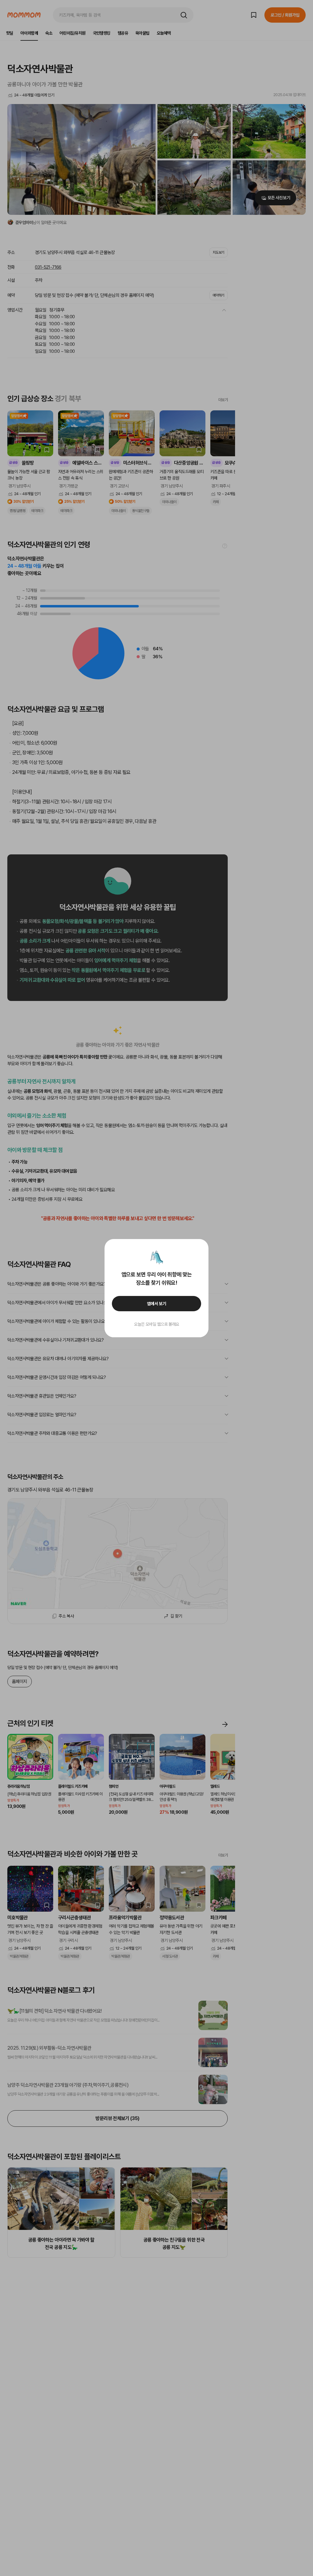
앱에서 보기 (157, 1304)
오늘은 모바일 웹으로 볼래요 (156, 1324)
